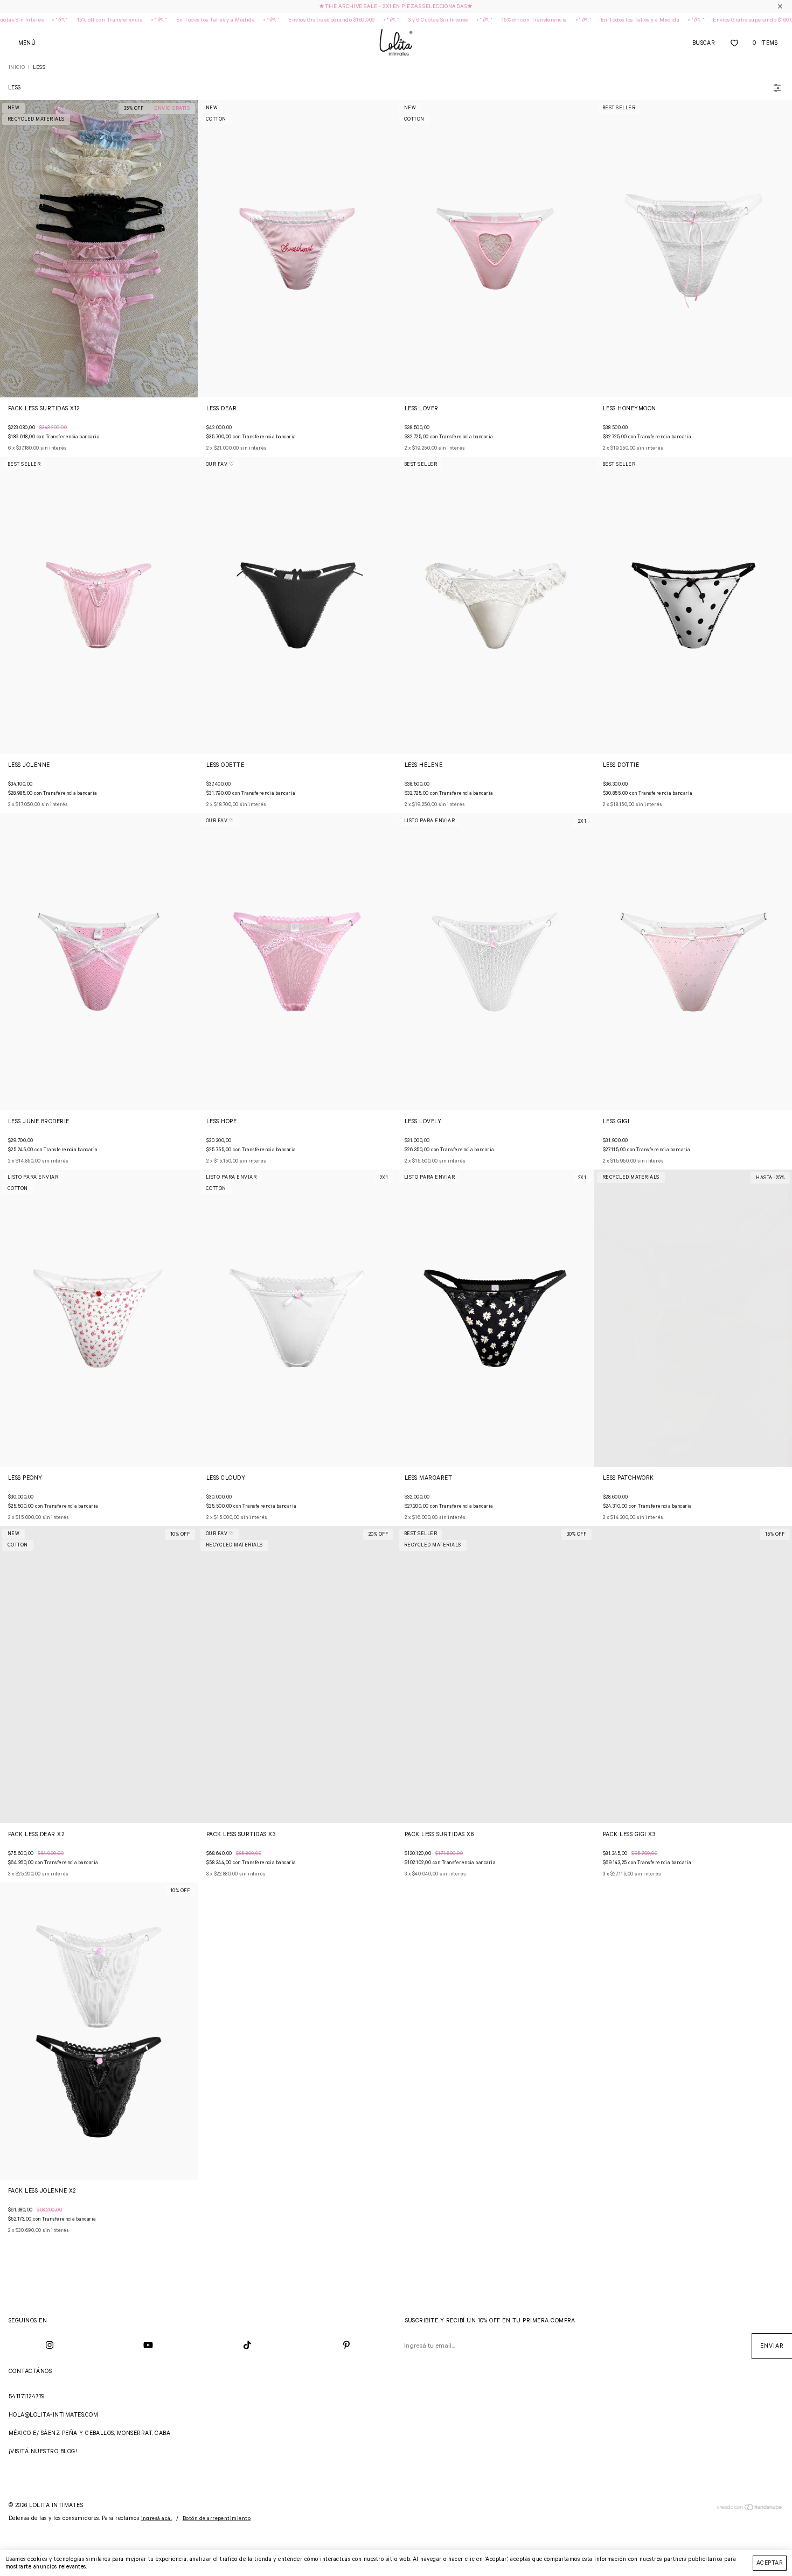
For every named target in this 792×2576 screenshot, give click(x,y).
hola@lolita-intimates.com (53, 2415)
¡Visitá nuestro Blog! (43, 2452)
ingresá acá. (157, 2519)
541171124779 (27, 2397)
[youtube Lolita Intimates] (149, 2346)
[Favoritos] (734, 43)
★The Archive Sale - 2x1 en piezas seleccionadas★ (396, 7)
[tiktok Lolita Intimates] (247, 2346)
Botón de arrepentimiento (217, 2519)
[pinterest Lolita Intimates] (346, 2346)
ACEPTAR (770, 2563)
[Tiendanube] (750, 2509)
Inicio (17, 68)
